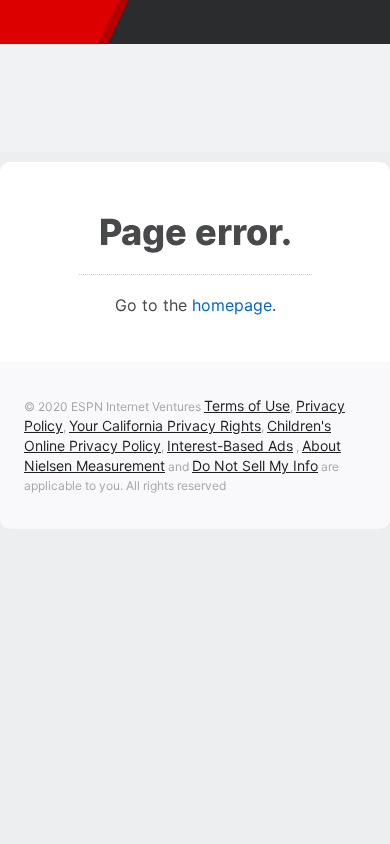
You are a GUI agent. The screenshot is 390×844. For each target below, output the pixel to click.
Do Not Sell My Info (255, 465)
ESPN (54, 22)
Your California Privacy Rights (165, 425)
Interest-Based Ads (230, 445)
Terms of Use (247, 405)
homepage (232, 305)
